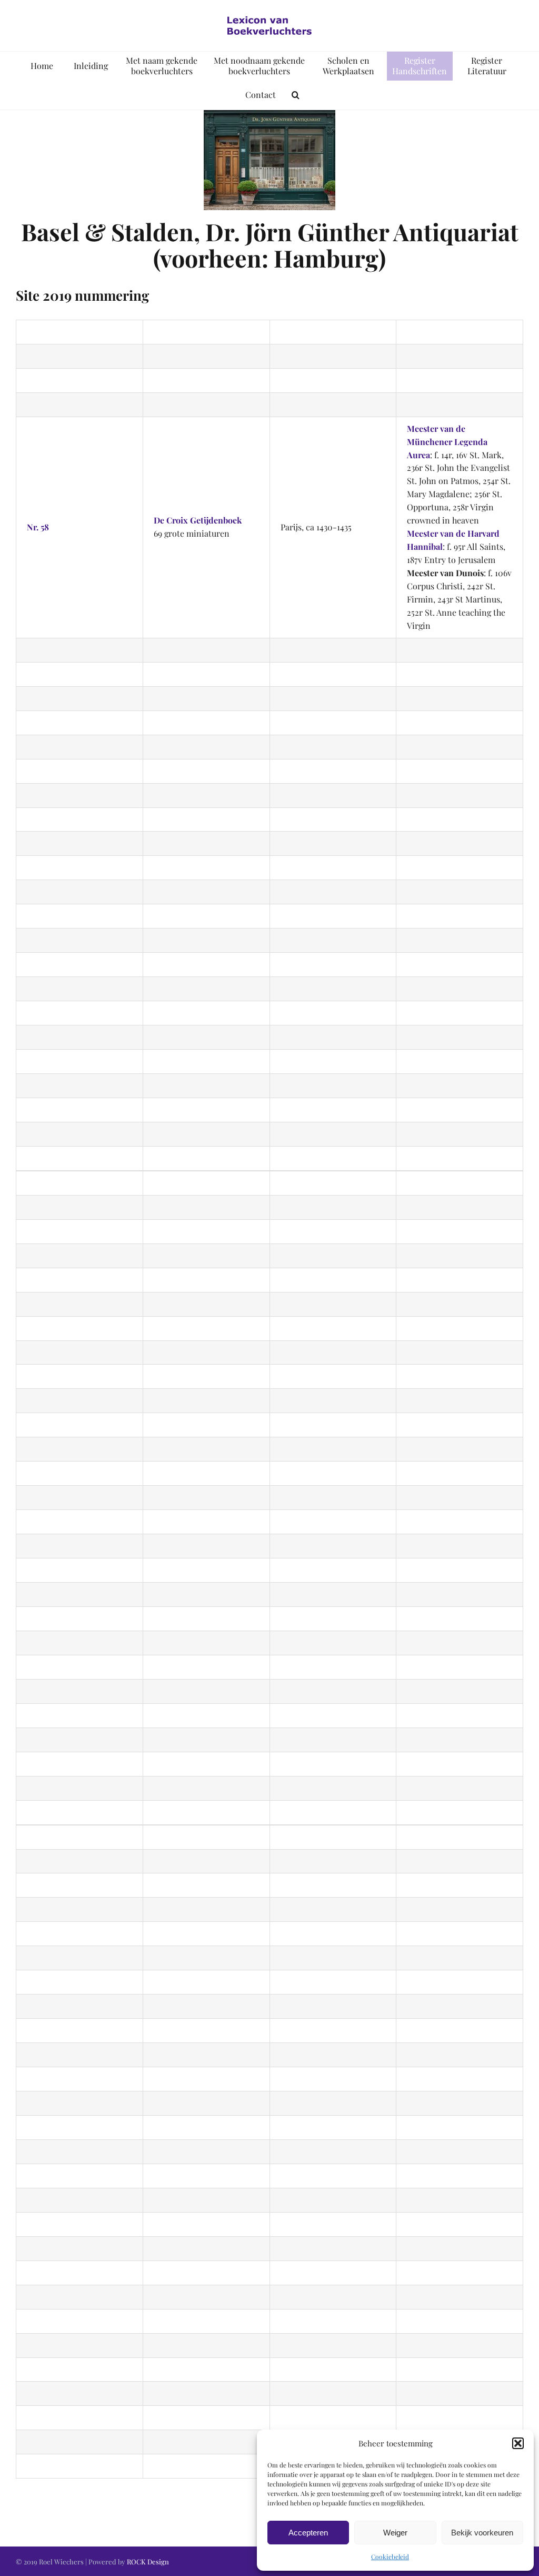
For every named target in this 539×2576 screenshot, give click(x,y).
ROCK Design (148, 2562)
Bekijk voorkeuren (482, 2533)
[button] (518, 2443)
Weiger (395, 2533)
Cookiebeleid (390, 2557)
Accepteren (308, 2533)
